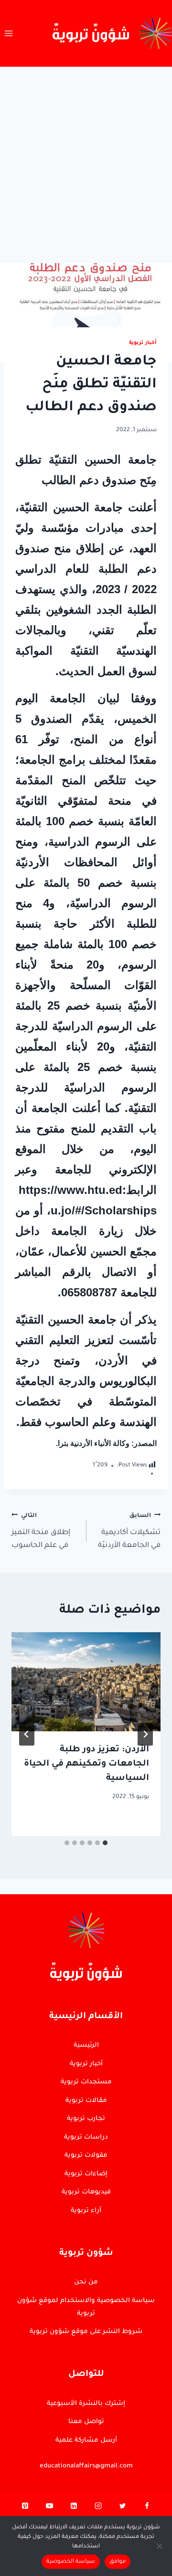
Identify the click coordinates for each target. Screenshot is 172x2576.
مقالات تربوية (86, 2101)
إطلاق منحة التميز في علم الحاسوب (41, 1531)
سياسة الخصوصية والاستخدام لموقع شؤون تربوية (86, 2307)
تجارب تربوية (86, 2119)
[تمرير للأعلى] (149, 2117)
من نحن (86, 2282)
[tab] (105, 1843)
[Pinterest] (25, 2508)
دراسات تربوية (86, 2137)
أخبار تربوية (143, 343)
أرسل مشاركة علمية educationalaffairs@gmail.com (86, 2453)
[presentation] (86, 1682)
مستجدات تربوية (86, 2082)
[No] (160, 2546)
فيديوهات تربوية (86, 2192)
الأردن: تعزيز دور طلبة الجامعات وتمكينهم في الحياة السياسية (86, 1764)
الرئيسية (86, 2046)
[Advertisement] (86, 157)
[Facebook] (147, 2508)
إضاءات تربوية (86, 2174)
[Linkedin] (74, 2508)
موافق (118, 2562)
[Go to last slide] (145, 1734)
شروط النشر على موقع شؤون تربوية (86, 2332)
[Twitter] (122, 2508)
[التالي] (27, 1734)
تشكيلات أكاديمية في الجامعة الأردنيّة (128, 1531)
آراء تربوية (86, 2211)
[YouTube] (50, 2508)
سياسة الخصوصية (71, 2562)
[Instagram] (98, 2508)
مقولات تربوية (86, 2156)
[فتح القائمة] (9, 33)
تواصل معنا (86, 2422)
